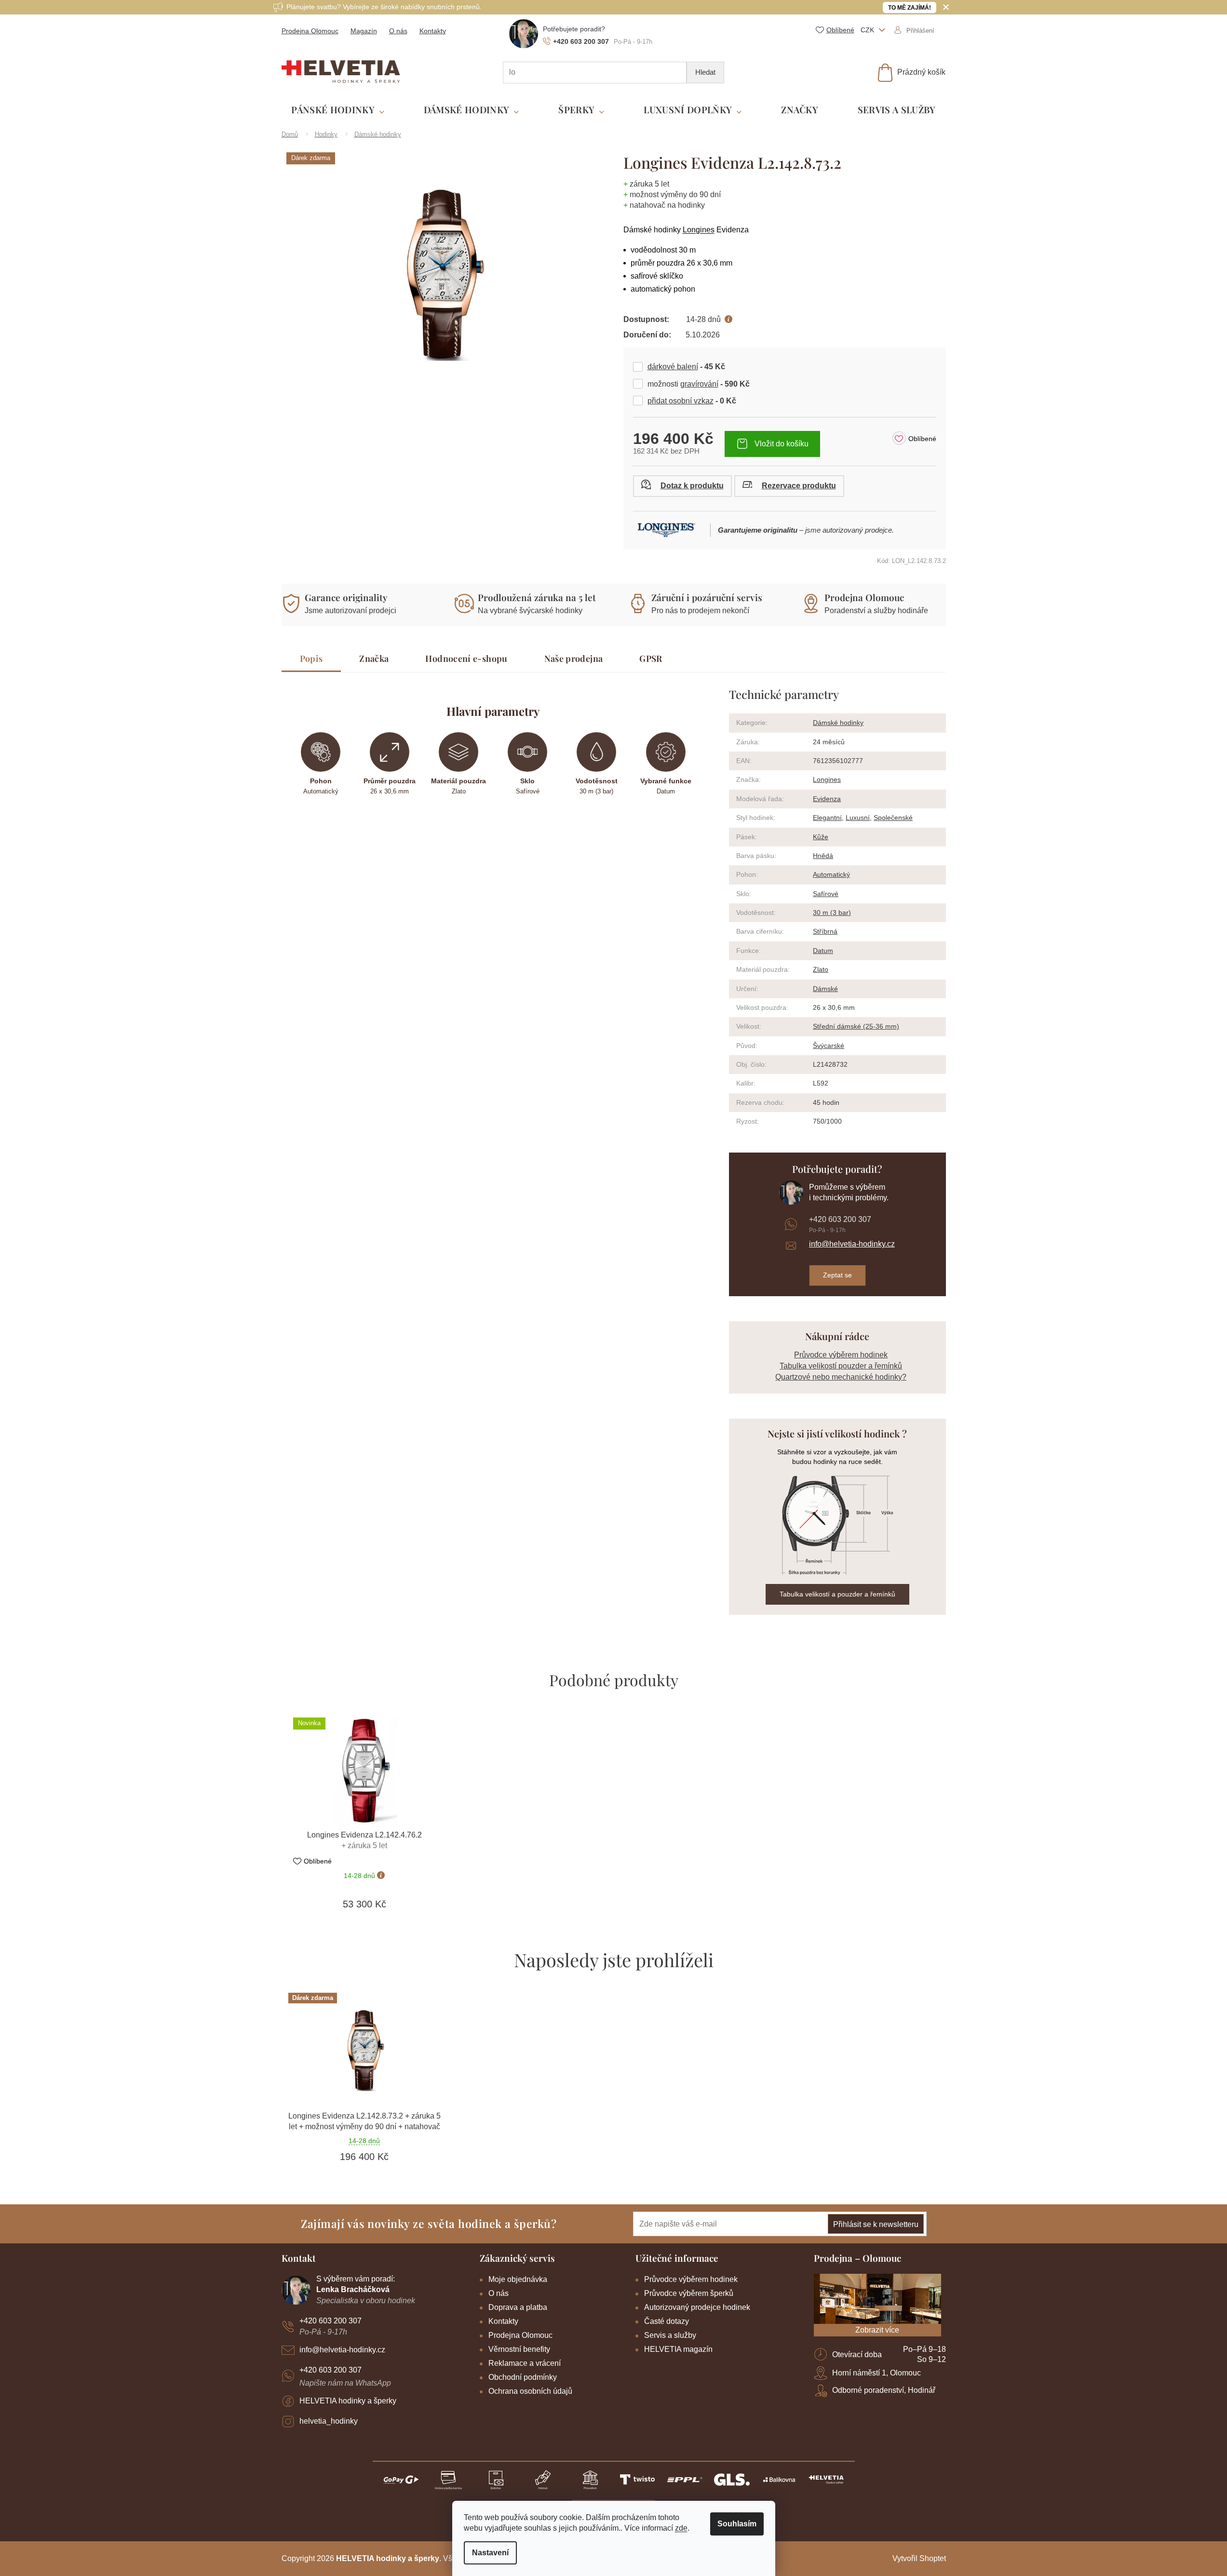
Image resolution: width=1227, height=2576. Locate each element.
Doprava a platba (518, 2307)
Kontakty (433, 31)
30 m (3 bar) (832, 912)
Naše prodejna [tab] (574, 658)
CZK (868, 30)
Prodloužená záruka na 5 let (537, 597)
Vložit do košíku (782, 444)
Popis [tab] (311, 658)
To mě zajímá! (910, 8)
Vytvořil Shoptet (919, 2558)
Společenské (893, 818)
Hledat (705, 72)
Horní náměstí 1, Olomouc (876, 2373)
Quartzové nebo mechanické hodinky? (841, 1377)
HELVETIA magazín (678, 2349)
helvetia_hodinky (329, 2421)
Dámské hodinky (838, 723)
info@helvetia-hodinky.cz (852, 1244)
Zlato (821, 969)
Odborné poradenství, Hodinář (884, 2390)
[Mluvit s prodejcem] (682, 486)
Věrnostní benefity (519, 2349)
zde (681, 2528)
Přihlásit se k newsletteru (876, 2224)
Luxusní (858, 818)
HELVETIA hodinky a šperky (348, 2401)
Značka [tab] (374, 658)
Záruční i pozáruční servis (707, 597)
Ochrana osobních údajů (530, 2391)
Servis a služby (670, 2335)
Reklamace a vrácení (525, 2363)
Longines (699, 230)
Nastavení (490, 2553)
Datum (823, 951)
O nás (398, 31)
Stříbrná (825, 931)
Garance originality (346, 597)
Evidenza (827, 799)
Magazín (364, 31)
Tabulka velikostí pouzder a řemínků (841, 1366)
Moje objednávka (518, 2279)
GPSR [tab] (651, 658)
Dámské (825, 989)
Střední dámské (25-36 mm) (856, 1026)
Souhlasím (737, 2524)
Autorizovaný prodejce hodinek (697, 2307)
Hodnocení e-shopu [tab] (466, 658)
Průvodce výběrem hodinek (841, 1355)
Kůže (821, 837)
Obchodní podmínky (523, 2377)
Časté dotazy (667, 2321)
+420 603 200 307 (840, 1219)
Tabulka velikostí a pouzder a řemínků (837, 1594)
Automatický (831, 874)
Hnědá (823, 856)
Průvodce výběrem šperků (689, 2293)
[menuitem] (338, 110)
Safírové (826, 894)
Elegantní (827, 818)
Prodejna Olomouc (310, 31)
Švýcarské (829, 1046)
